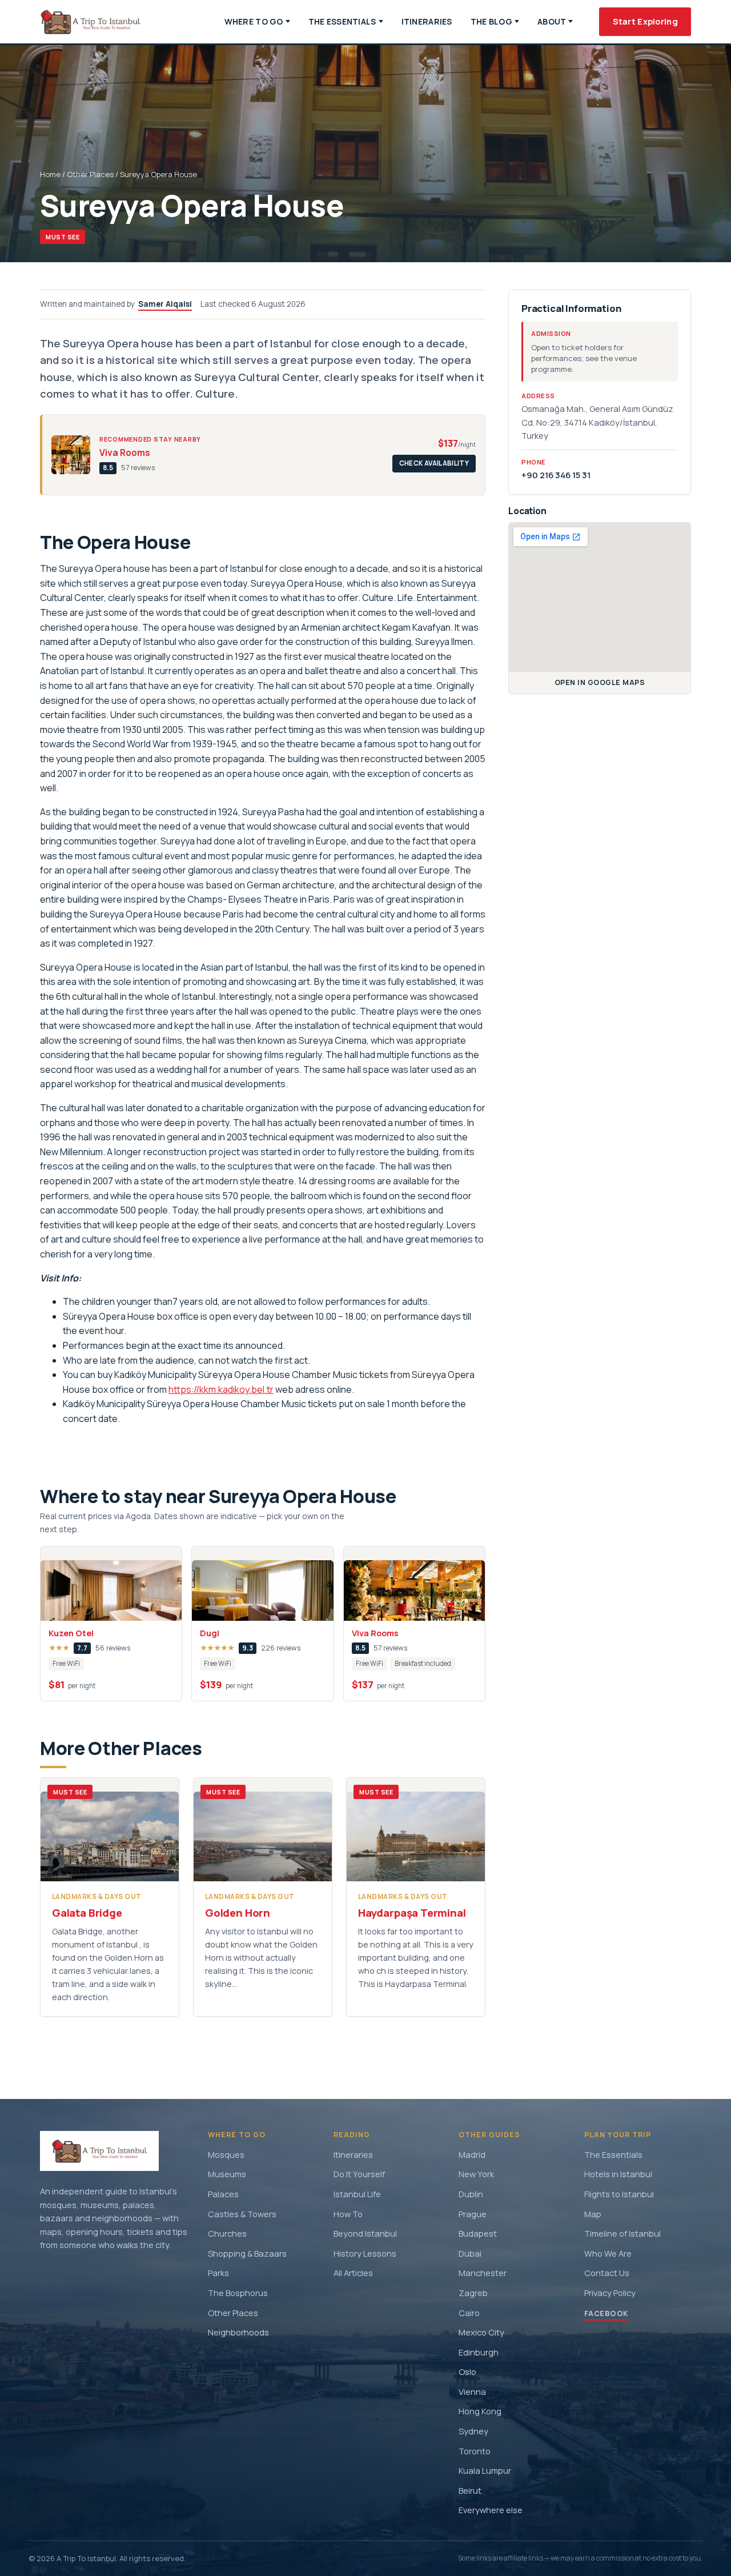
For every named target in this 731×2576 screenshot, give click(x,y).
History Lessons (365, 2253)
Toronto (475, 2451)
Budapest (478, 2233)
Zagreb (473, 2293)
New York (476, 2174)
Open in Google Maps (600, 682)
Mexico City (481, 2332)
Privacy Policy (610, 2293)
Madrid (472, 2154)
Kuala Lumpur (485, 2470)
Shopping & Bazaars (247, 2253)
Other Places (90, 174)
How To (348, 2214)
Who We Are (608, 2253)
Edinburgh (479, 2352)
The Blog (491, 21)
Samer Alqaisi (165, 304)
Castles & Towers (242, 2214)
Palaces (223, 2194)
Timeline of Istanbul (622, 2233)
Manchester (483, 2273)
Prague (473, 2214)
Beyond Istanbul (365, 2233)
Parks (218, 2273)
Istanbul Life (357, 2194)
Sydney (473, 2431)
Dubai (470, 2253)
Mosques (226, 2154)
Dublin (471, 2194)
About (552, 21)
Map (593, 2214)
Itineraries (427, 21)
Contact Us (607, 2273)
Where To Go (254, 21)
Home (50, 174)
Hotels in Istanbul (618, 2174)
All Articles (353, 2273)
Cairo (469, 2313)
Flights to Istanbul (619, 2194)
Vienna (472, 2391)
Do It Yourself (359, 2174)
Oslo (467, 2371)
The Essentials (342, 21)
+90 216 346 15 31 (556, 475)
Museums (227, 2174)
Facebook (606, 2313)
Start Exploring (645, 21)
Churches (227, 2233)
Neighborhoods (238, 2332)
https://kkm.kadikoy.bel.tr (221, 1389)
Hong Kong (480, 2411)
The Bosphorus (238, 2293)
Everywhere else (491, 2510)
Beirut (470, 2490)
